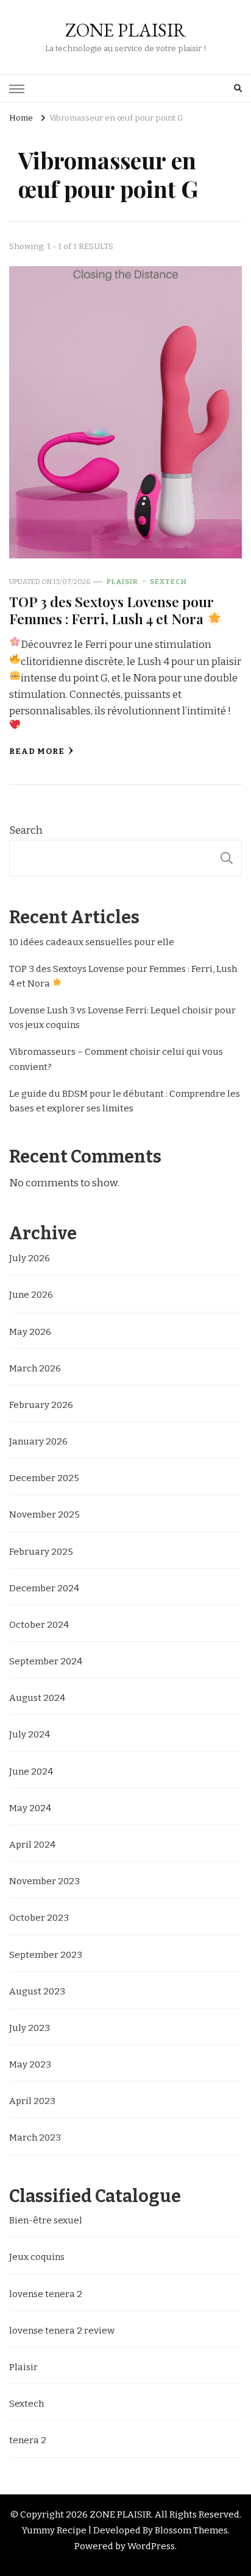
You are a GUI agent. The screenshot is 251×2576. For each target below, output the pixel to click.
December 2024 (44, 1588)
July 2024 (30, 1734)
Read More (37, 751)
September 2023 (46, 1955)
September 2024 (46, 1661)
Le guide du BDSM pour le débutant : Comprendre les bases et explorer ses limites (125, 1101)
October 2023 (39, 1918)
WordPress (151, 2546)
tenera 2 (28, 2440)
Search (26, 830)
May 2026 (30, 1332)
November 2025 (44, 1515)
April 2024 (32, 1845)
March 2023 (35, 2138)
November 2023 (44, 1881)
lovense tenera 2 (46, 2294)
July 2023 (30, 2028)
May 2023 (30, 2064)
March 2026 (35, 1368)
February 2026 (41, 1405)
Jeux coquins (37, 2257)
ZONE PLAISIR (125, 30)
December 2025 (44, 1478)
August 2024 (37, 1698)
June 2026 (31, 1295)
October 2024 (39, 1625)
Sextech (168, 582)
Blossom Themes (191, 2530)
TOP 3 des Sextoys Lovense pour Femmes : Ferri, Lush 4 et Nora (111, 610)
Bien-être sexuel (46, 2220)
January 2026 (38, 1441)
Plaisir (122, 582)
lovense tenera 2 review (62, 2331)
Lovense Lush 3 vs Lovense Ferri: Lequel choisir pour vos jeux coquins (122, 1018)
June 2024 (31, 1772)
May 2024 (30, 1808)
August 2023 (37, 1991)
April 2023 (32, 2101)
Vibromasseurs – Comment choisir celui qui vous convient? (116, 1059)
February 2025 (41, 1552)
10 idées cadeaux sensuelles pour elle (92, 942)
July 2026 (30, 1258)
